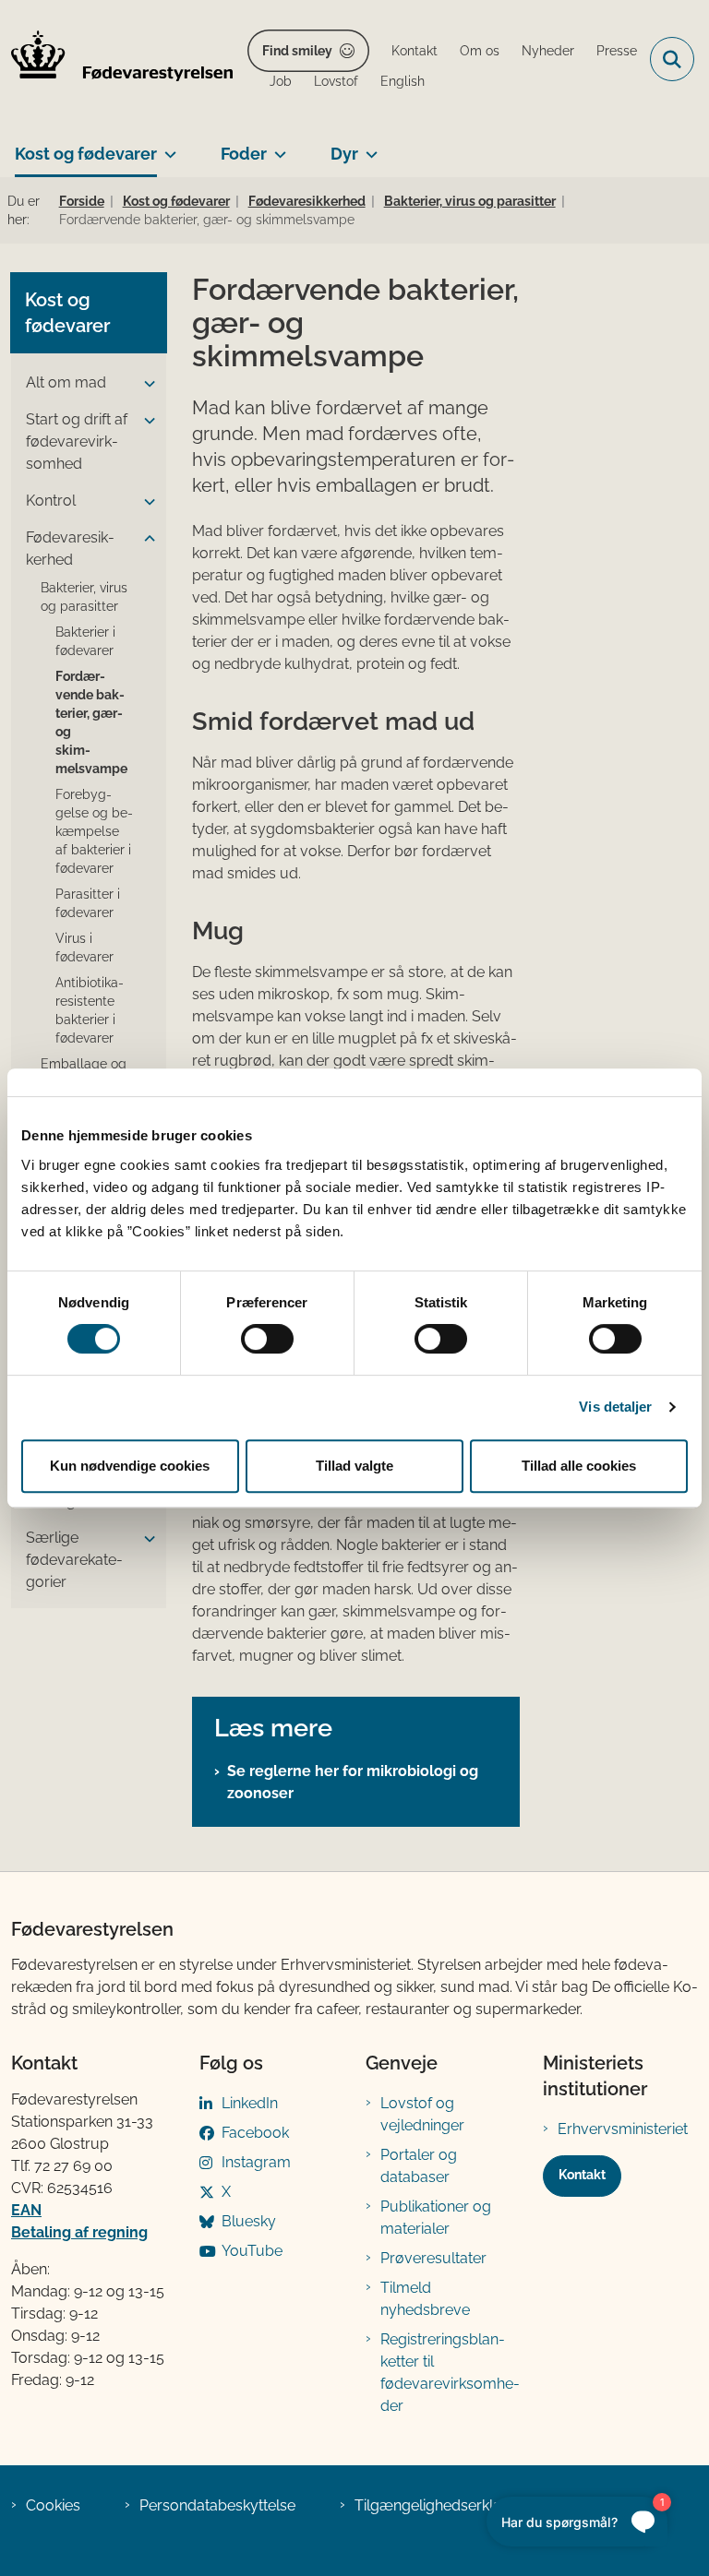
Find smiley (297, 51)
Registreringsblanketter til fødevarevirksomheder (450, 2373)
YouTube (252, 2251)
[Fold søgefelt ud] (672, 59)
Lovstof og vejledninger (422, 2114)
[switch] (267, 1339)
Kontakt (582, 2175)
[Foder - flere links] (276, 147)
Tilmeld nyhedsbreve (425, 2299)
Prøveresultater (433, 2258)
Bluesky (249, 2221)
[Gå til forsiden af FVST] (116, 59)
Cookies (53, 2505)
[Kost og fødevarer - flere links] (167, 147)
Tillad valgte (354, 1466)
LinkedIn (250, 2103)
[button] (145, 384)
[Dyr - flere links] (368, 147)
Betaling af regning (79, 2232)
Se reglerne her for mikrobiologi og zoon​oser (353, 1782)
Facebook (255, 2133)
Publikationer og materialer (436, 2218)
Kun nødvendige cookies (130, 1466)
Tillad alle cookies (579, 1466)
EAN (26, 2210)
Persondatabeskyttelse (217, 2505)
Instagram (256, 2162)
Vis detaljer (615, 1407)
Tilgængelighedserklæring (444, 2505)
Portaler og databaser (419, 2166)
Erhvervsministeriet (623, 2129)
